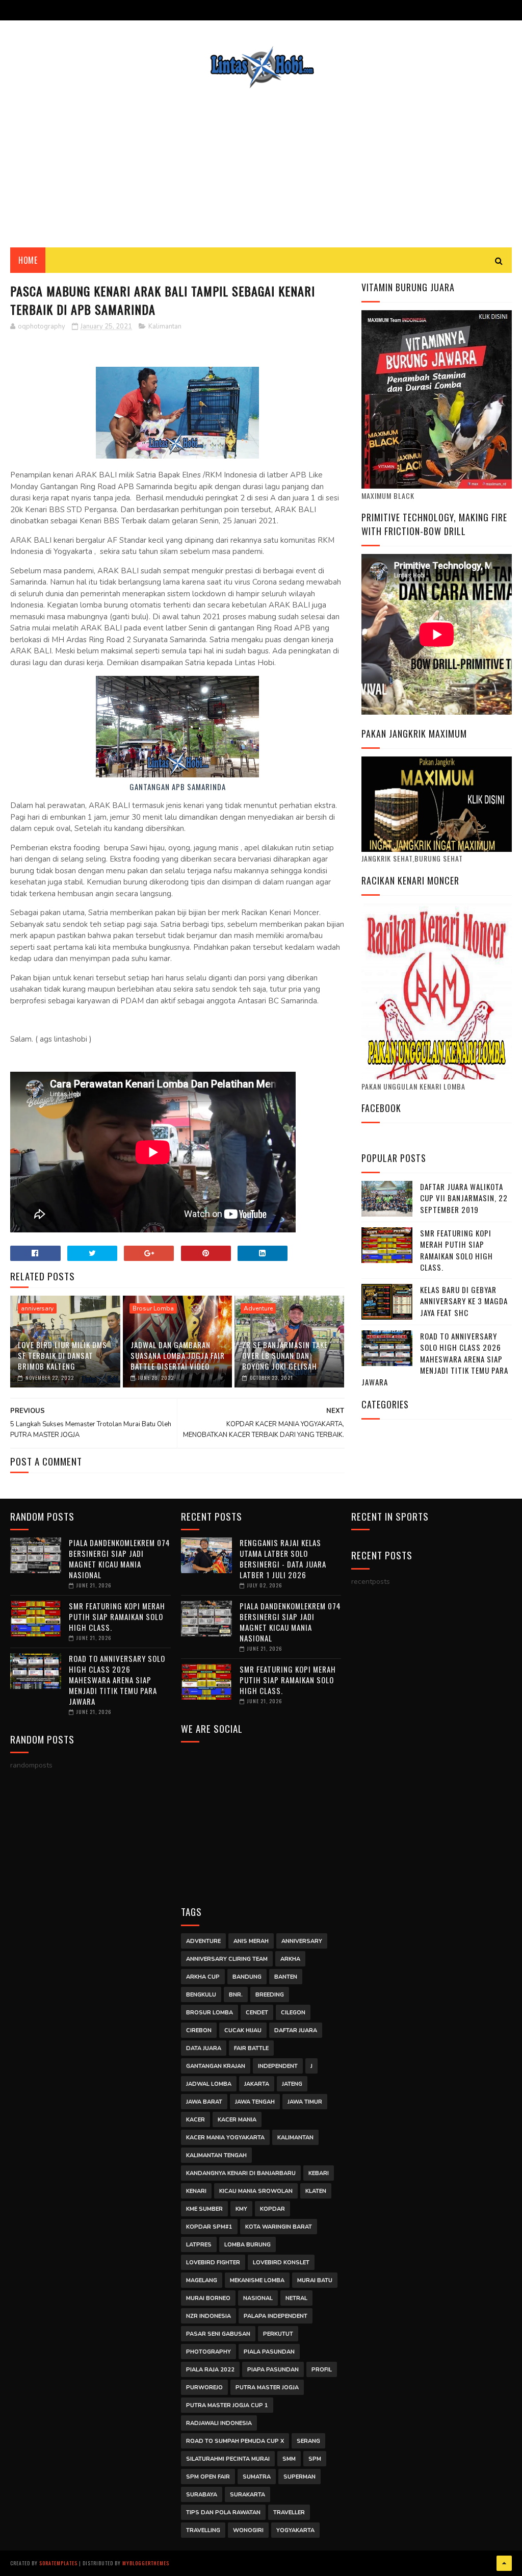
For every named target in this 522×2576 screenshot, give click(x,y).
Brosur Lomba (153, 1308)
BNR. (236, 1995)
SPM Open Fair (208, 2477)
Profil (322, 2370)
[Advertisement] (261, 161)
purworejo (204, 2388)
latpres (199, 2245)
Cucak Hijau (243, 2030)
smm (289, 2459)
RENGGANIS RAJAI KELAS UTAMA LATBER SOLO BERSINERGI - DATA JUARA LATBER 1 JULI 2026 (283, 1559)
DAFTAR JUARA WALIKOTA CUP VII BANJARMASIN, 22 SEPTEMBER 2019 (464, 1198)
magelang (202, 2280)
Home (28, 260)
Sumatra (257, 2477)
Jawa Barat (204, 2102)
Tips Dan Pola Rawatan (223, 2512)
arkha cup (203, 1977)
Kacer (195, 2120)
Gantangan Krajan (216, 2066)
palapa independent (276, 2316)
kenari (196, 2191)
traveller (289, 2512)
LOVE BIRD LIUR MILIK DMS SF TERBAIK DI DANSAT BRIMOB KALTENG (62, 1355)
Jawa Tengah (255, 2102)
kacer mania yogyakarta (225, 2138)
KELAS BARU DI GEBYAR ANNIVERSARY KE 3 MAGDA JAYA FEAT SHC (464, 1301)
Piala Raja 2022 (210, 2370)
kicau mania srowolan (256, 2191)
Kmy (241, 2209)
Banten (286, 1977)
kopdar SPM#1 (209, 2227)
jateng (292, 2084)
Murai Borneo (208, 2298)
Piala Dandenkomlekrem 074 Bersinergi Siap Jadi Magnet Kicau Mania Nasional (120, 1559)
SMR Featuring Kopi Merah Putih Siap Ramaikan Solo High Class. (456, 1250)
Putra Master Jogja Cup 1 (227, 2405)
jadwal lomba (209, 2084)
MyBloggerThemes (146, 2563)
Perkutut (278, 2334)
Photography (208, 2352)
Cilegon (293, 2013)
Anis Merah (251, 1941)
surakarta (247, 2495)
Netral (296, 2298)
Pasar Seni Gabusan (218, 2334)
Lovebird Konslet (281, 2263)
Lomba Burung (247, 2245)
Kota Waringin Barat (279, 2227)
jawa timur (305, 2102)
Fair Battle (251, 2048)
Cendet (257, 2013)
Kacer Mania (237, 2120)
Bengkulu (201, 1995)
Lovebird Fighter (213, 2263)
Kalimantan (165, 326)
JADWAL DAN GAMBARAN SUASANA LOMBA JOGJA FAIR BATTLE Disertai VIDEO (178, 1355)
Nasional (258, 2298)
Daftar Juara (296, 2030)
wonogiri (248, 2530)
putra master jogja (267, 2388)
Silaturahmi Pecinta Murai (228, 2459)
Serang (308, 2441)
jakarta (257, 2084)
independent (278, 2066)
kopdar (272, 2209)
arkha (290, 1959)
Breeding (270, 1995)
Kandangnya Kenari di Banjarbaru (241, 2173)
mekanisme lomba (257, 2280)
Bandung (247, 1977)
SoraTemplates (58, 2563)
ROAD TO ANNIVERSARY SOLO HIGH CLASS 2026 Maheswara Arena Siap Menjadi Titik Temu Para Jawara (435, 1359)
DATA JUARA (204, 2048)
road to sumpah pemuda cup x (235, 2441)
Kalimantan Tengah (216, 2155)
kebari (319, 2173)
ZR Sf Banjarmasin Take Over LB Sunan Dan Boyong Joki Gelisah (285, 1355)
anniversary (37, 1308)
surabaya (202, 2495)
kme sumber (204, 2209)
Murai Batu (315, 2280)
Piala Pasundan (269, 2352)
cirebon (199, 2030)
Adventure (258, 1308)
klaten (316, 2191)
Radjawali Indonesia (219, 2423)
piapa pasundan (273, 2370)
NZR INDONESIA (208, 2316)
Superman (299, 2477)
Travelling (203, 2530)
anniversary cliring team (227, 1959)
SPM (315, 2459)
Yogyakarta (295, 2530)
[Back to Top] (504, 2563)
